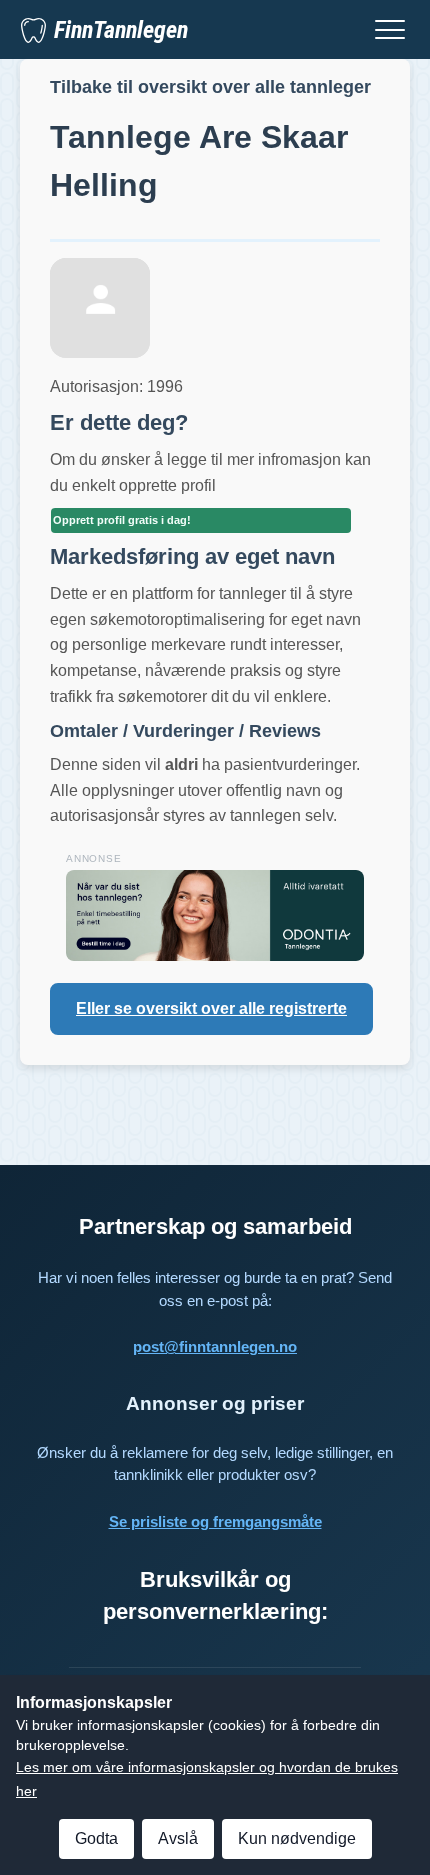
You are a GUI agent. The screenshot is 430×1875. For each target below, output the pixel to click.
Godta (96, 1838)
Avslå (178, 1838)
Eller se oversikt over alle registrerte (211, 1008)
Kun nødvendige (297, 1838)
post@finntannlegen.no (215, 1346)
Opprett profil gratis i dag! (122, 520)
